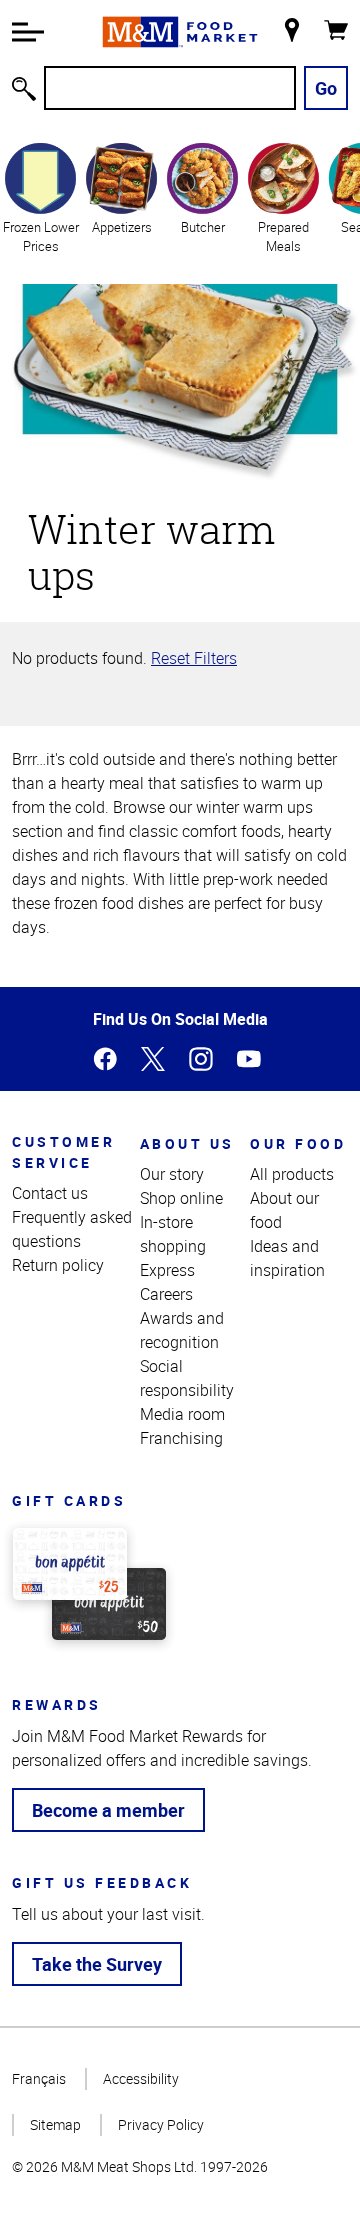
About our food (284, 1210)
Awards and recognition (182, 1330)
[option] (40, 197)
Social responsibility (187, 1378)
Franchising (181, 1438)
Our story (172, 1174)
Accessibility (141, 2078)
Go (326, 88)
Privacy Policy (161, 2124)
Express (167, 1270)
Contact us (50, 1193)
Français (39, 2078)
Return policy (58, 1265)
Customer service (63, 1152)
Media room (182, 1414)
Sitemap (55, 2124)
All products (292, 1174)
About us (187, 1143)
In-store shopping (173, 1234)
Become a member (108, 1810)
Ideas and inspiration (287, 1258)
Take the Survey (97, 1964)
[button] (28, 32)
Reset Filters (194, 658)
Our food (298, 1143)
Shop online (181, 1198)
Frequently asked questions (72, 1229)
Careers (166, 1294)
